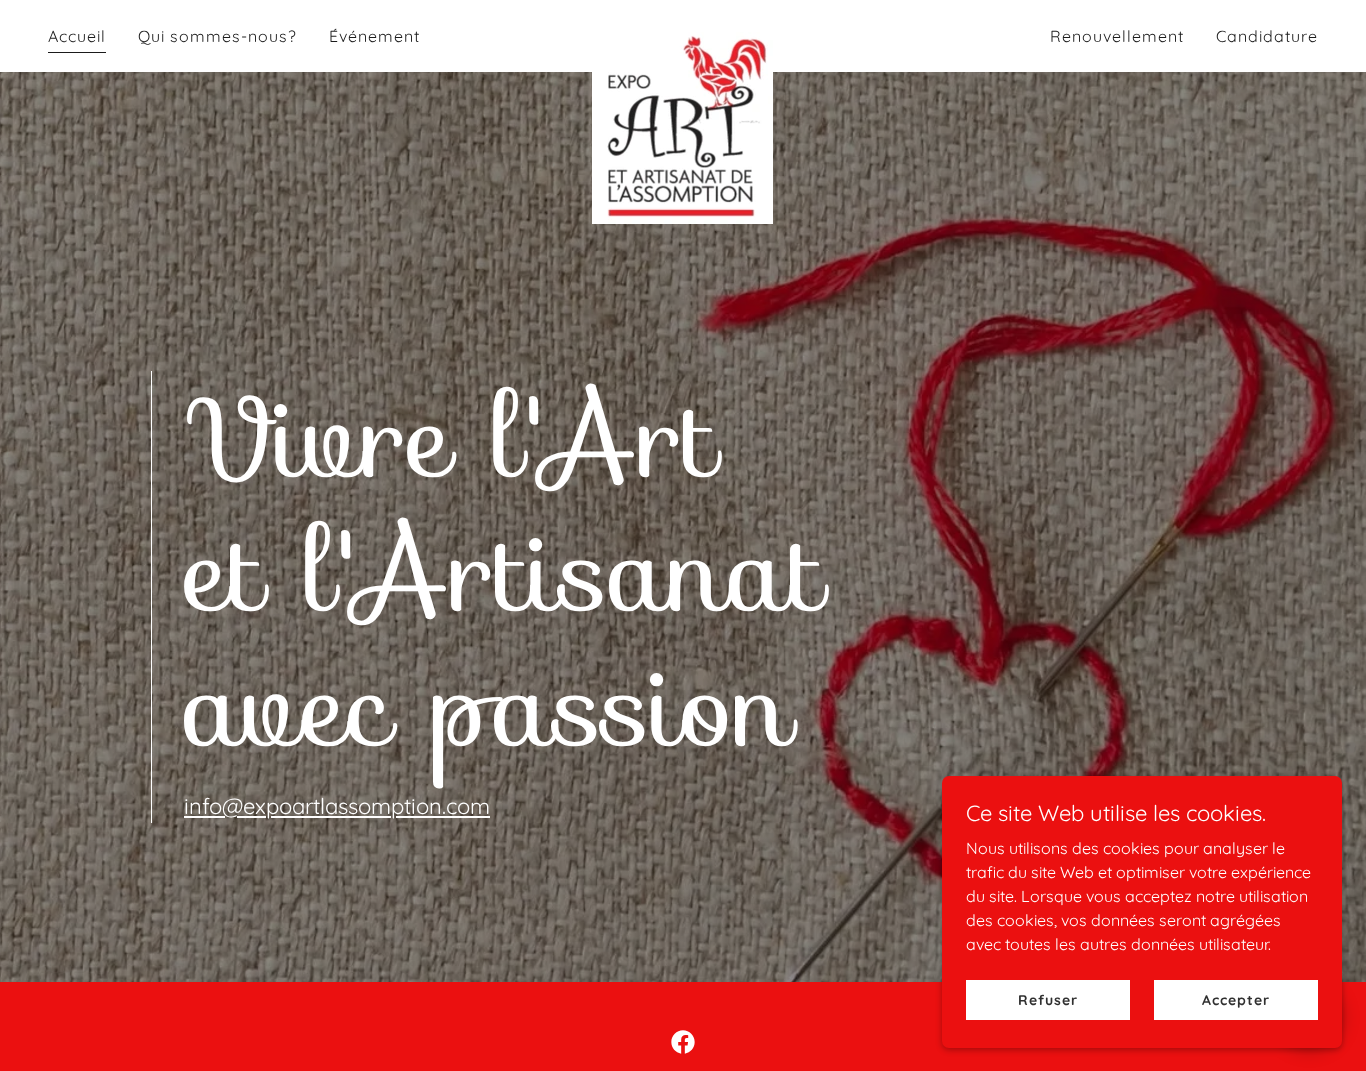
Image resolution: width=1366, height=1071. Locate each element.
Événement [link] (374, 36)
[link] (682, 32)
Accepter (1235, 999)
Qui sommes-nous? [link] (217, 36)
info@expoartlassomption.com (337, 806)
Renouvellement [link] (1117, 36)
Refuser (1047, 999)
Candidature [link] (1267, 36)
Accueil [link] (77, 36)
